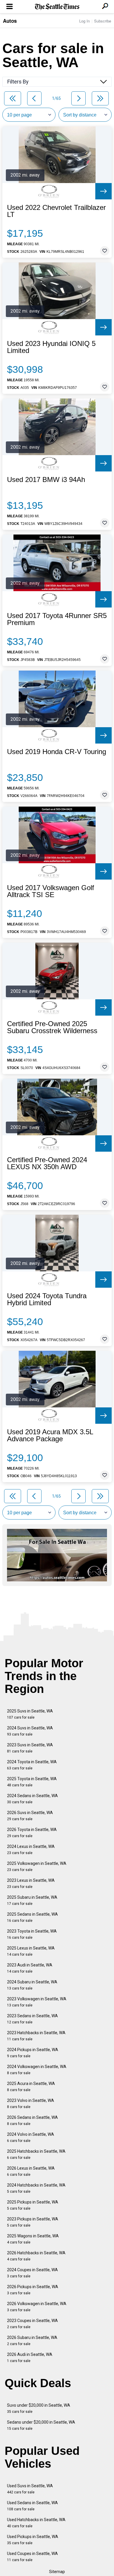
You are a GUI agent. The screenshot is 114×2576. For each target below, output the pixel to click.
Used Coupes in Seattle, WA (32, 2557)
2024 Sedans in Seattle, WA (32, 1799)
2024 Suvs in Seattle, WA (30, 1731)
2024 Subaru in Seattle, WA (32, 1985)
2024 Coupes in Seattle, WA (32, 2273)
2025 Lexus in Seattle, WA (31, 1951)
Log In (84, 21)
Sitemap (57, 2572)
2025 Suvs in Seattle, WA (30, 1714)
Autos (10, 21)
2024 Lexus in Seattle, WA (31, 1850)
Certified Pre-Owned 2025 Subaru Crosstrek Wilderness (52, 1027)
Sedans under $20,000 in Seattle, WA (41, 2425)
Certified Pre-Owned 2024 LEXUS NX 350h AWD (47, 1163)
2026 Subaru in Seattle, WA (32, 2341)
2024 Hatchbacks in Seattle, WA (36, 2188)
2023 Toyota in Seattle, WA (32, 1934)
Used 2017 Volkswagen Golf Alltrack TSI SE (51, 891)
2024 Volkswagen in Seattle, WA (37, 2070)
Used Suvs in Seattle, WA (30, 2489)
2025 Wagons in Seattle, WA (33, 2239)
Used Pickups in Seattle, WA (33, 2540)
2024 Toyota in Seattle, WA (32, 1765)
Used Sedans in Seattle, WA (32, 2506)
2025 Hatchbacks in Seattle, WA (36, 2154)
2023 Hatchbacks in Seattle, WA (36, 2036)
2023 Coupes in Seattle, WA (32, 2324)
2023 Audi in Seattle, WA (30, 1968)
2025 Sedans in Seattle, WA (32, 1917)
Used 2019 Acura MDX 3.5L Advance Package (50, 1435)
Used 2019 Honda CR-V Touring (57, 752)
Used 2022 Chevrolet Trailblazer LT (56, 211)
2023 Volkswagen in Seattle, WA (37, 2002)
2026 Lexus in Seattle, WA (31, 2171)
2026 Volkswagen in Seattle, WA (37, 2307)
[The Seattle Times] (57, 7)
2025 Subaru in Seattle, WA (32, 1900)
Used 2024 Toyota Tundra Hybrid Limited (47, 1299)
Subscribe (103, 21)
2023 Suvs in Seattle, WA (30, 1748)
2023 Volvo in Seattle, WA (31, 2104)
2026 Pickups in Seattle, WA (33, 2290)
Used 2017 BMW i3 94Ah (46, 480)
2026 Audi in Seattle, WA (30, 2357)
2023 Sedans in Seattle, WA (32, 2019)
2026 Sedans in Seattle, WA (32, 2120)
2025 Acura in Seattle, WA (31, 2087)
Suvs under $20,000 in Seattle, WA (39, 2408)
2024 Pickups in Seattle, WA (33, 2053)
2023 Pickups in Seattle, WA (33, 2222)
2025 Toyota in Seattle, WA (32, 1782)
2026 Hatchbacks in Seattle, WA (36, 2256)
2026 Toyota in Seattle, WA (32, 1833)
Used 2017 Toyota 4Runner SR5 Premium (57, 619)
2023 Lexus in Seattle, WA (31, 1883)
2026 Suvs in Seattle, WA (30, 1816)
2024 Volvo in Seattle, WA (31, 2137)
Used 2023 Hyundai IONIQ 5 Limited (51, 347)
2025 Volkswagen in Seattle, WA (37, 1866)
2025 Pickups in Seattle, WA (33, 2205)
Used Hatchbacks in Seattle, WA (36, 2523)
